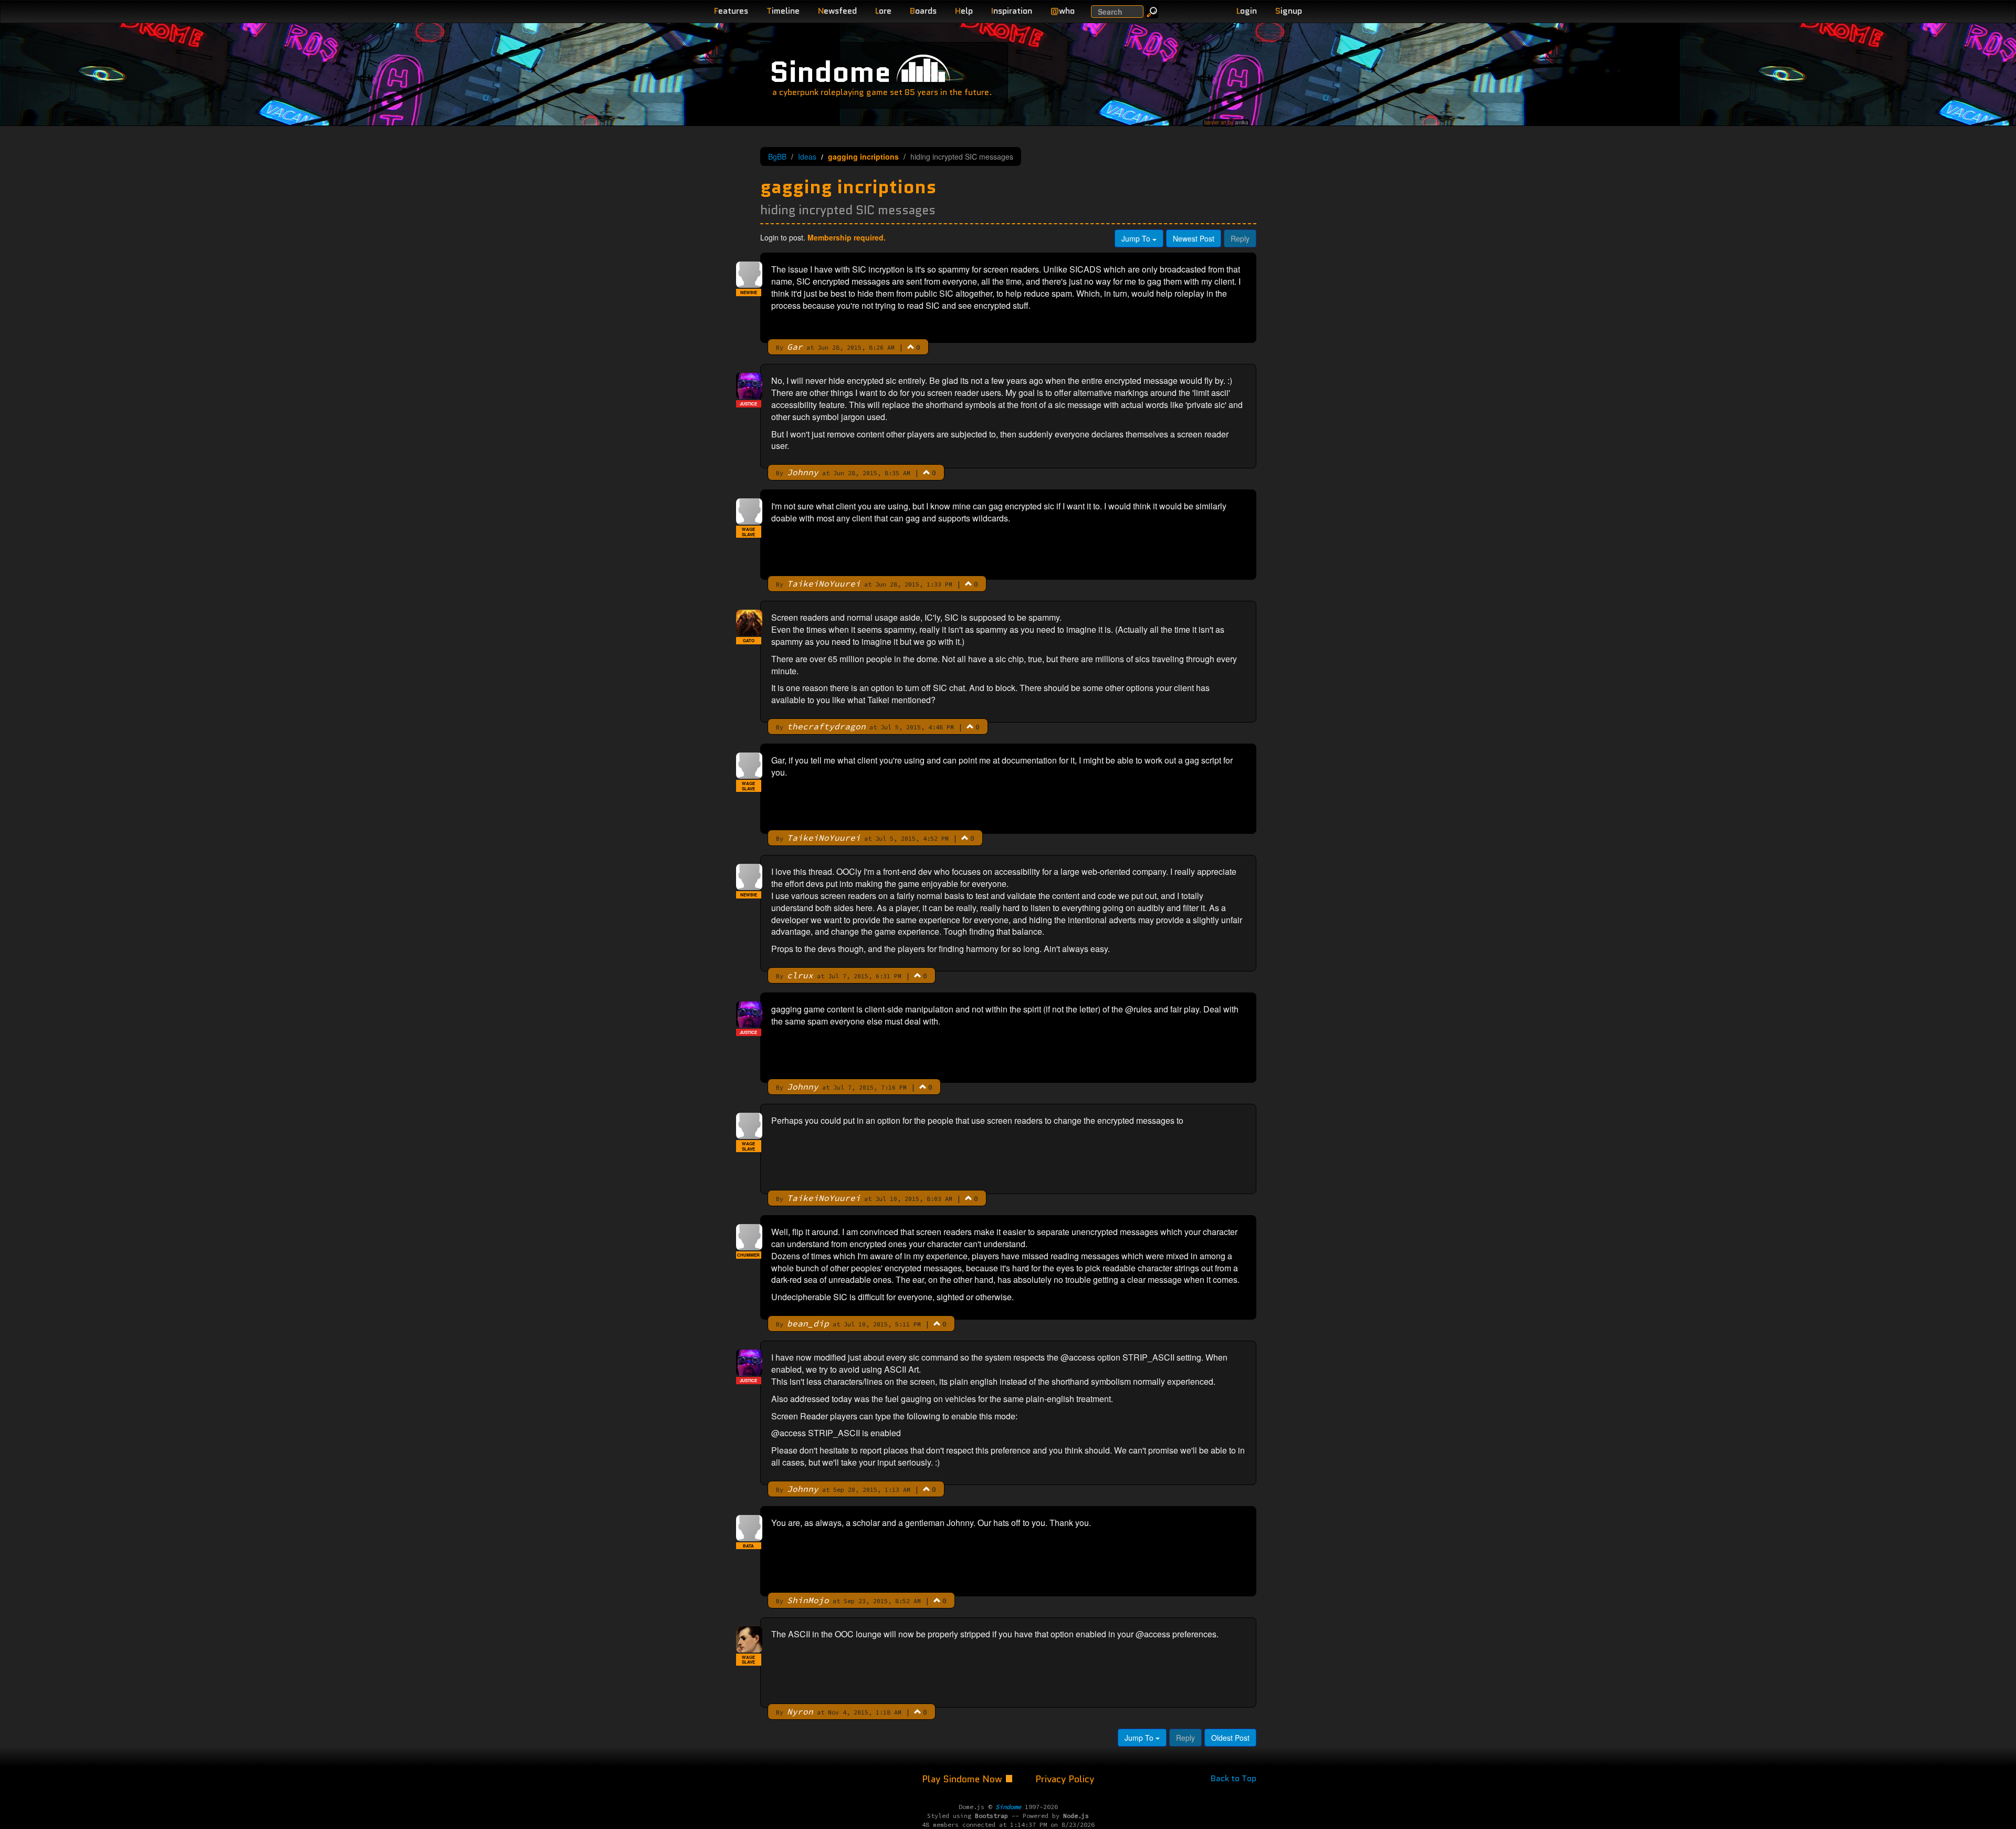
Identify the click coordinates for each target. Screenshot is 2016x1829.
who (1063, 11)
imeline (783, 11)
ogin (1247, 11)
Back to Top (1233, 1778)
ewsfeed (837, 11)
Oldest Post (1230, 1738)
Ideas (807, 156)
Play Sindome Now (963, 1779)
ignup (1289, 11)
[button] (911, 347)
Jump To (1137, 238)
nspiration (1012, 11)
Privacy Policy (1065, 1779)
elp (964, 11)
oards (923, 11)
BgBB (777, 156)
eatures (731, 11)
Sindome (830, 72)
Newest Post (1194, 238)
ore (883, 11)
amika (1241, 122)
